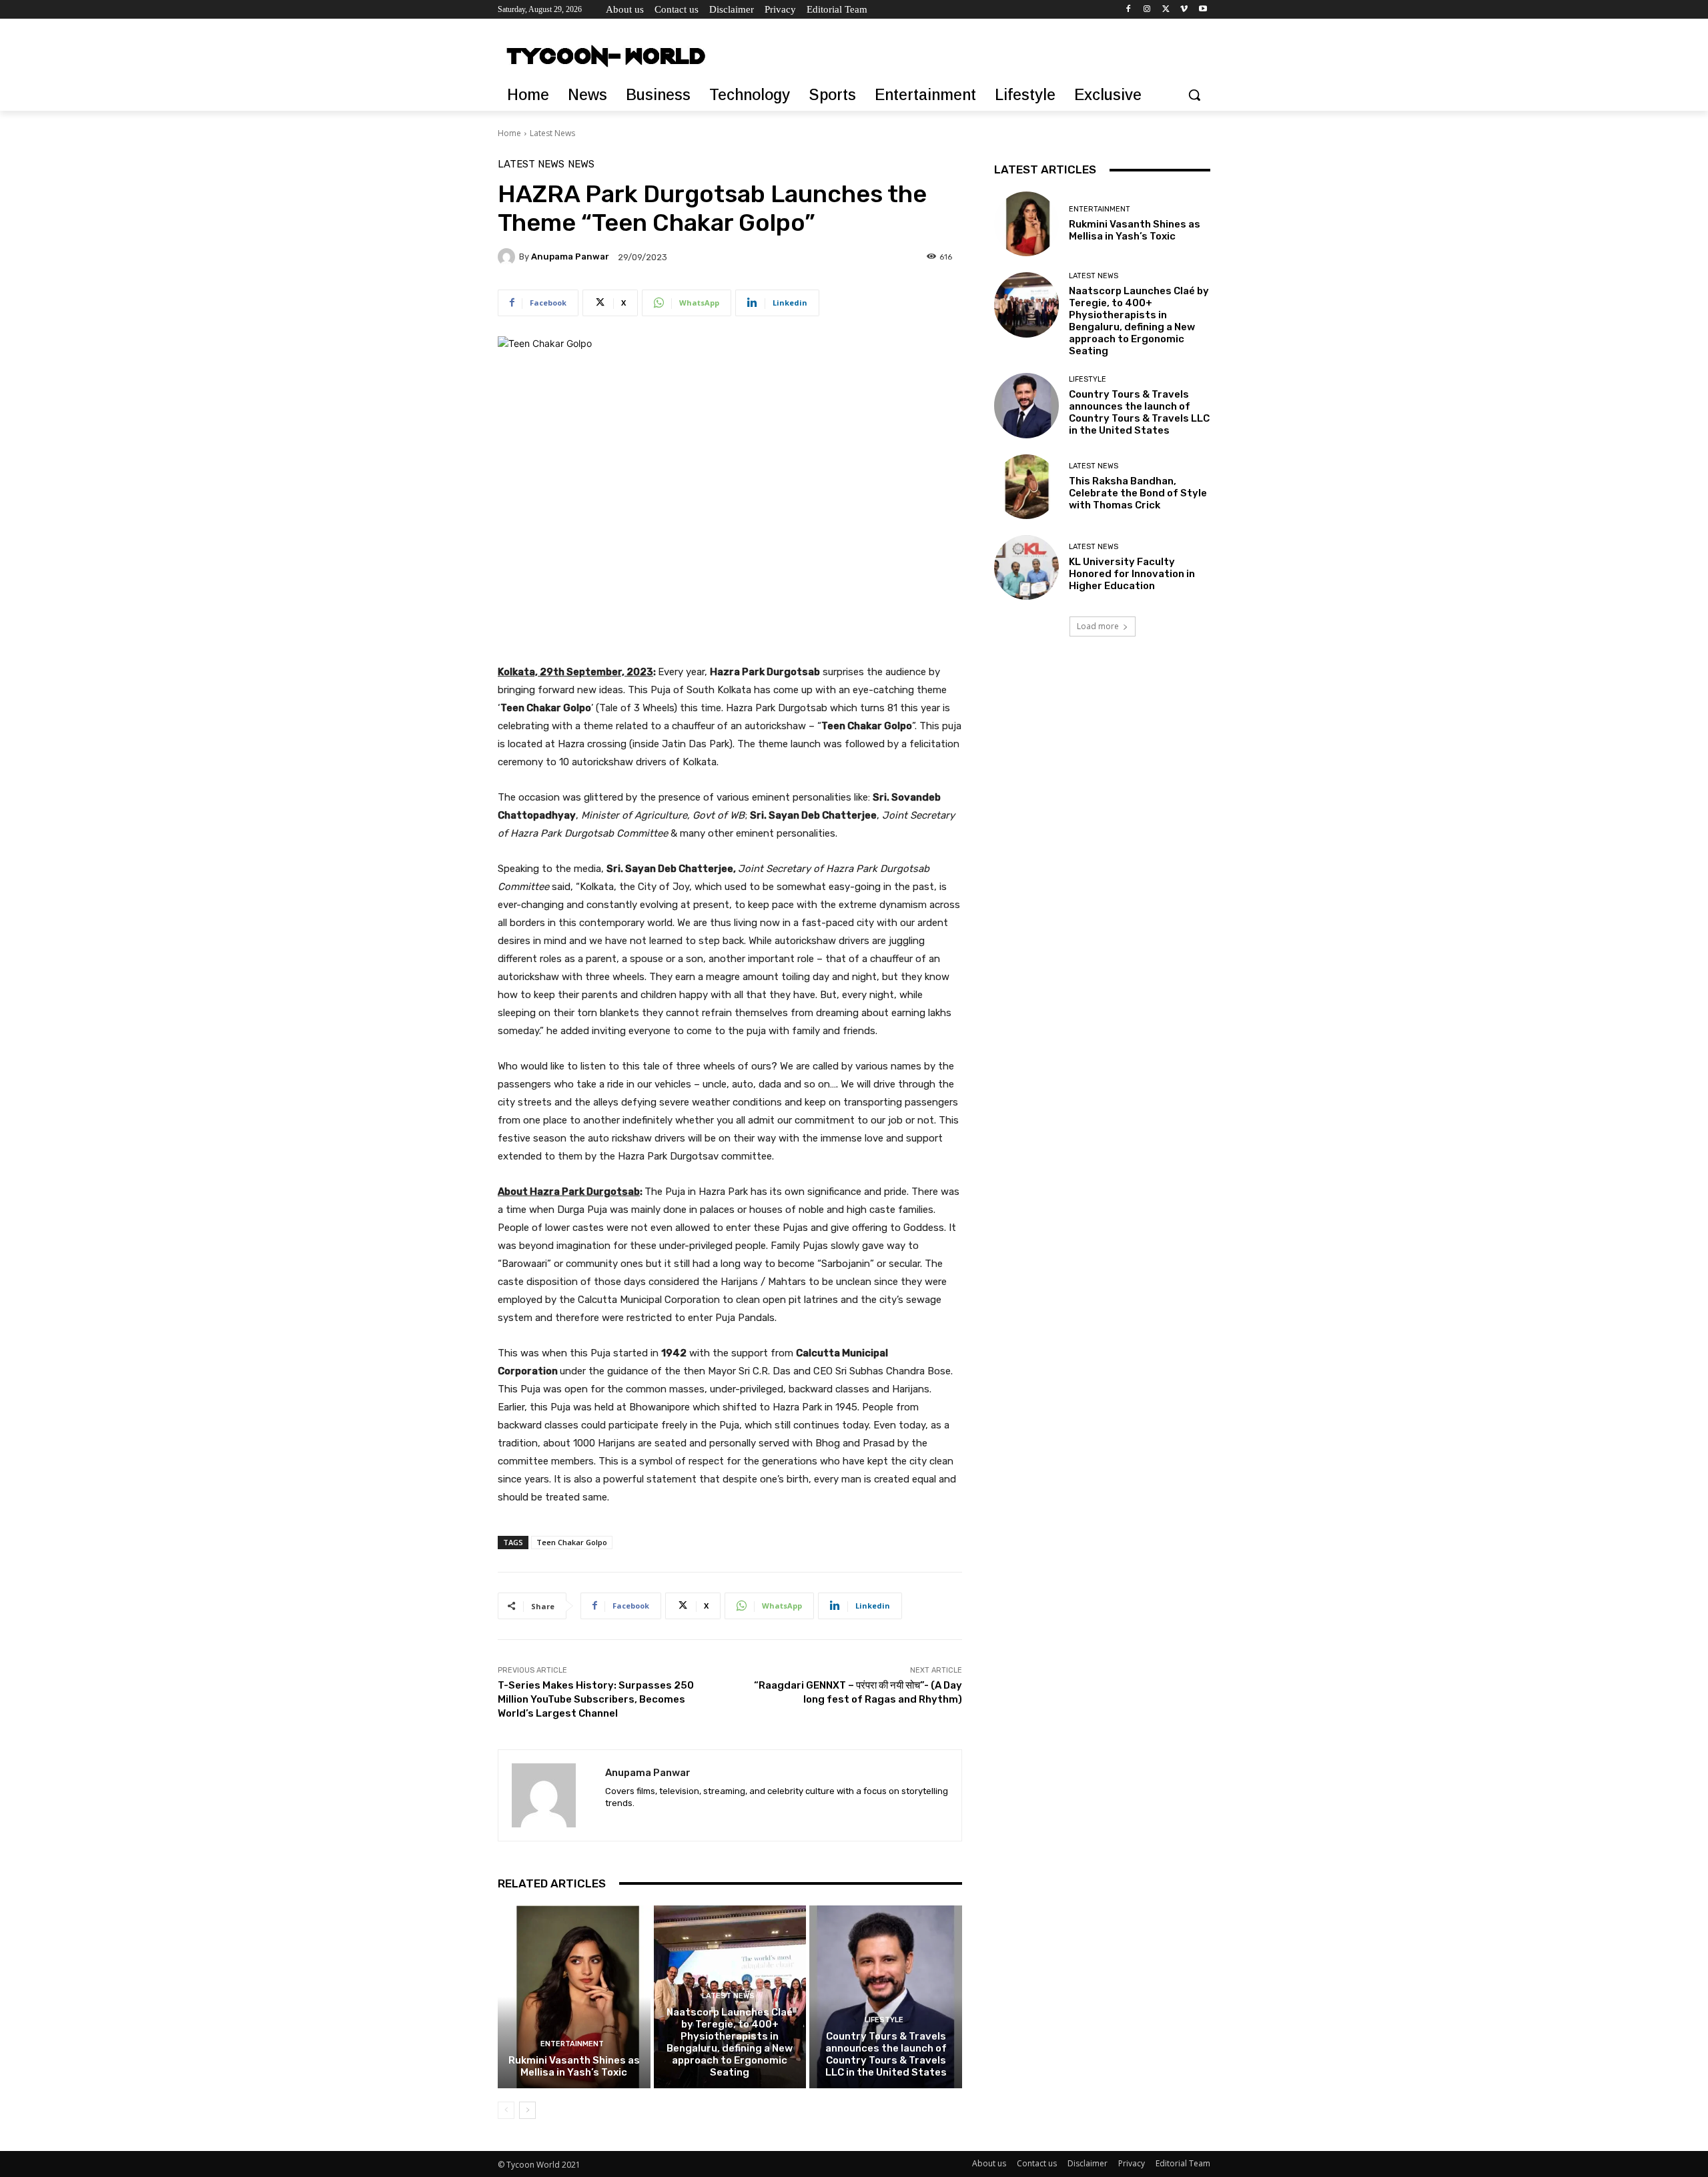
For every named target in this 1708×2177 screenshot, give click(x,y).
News (581, 164)
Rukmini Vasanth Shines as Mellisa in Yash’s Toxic (574, 2066)
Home (509, 133)
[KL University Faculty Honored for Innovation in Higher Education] (1026, 567)
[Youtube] (1203, 10)
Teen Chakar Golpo (572, 1542)
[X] (1166, 10)
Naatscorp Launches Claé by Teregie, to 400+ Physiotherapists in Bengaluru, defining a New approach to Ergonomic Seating (730, 2042)
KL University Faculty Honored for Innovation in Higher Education (1132, 574)
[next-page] (527, 2110)
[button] (1194, 95)
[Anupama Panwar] (508, 257)
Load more (1098, 626)
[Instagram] (1147, 10)
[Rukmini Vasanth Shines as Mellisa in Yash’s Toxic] (574, 1997)
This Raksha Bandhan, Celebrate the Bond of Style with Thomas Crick (1138, 493)
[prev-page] (506, 2110)
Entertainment (572, 2044)
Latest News (552, 133)
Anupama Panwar (570, 257)
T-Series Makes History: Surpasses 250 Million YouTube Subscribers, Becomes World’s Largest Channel (596, 1699)
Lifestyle (884, 2020)
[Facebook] (1129, 10)
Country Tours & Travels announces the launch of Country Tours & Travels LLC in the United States (886, 2054)
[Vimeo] (1184, 10)
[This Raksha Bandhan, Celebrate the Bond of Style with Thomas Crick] (1026, 487)
